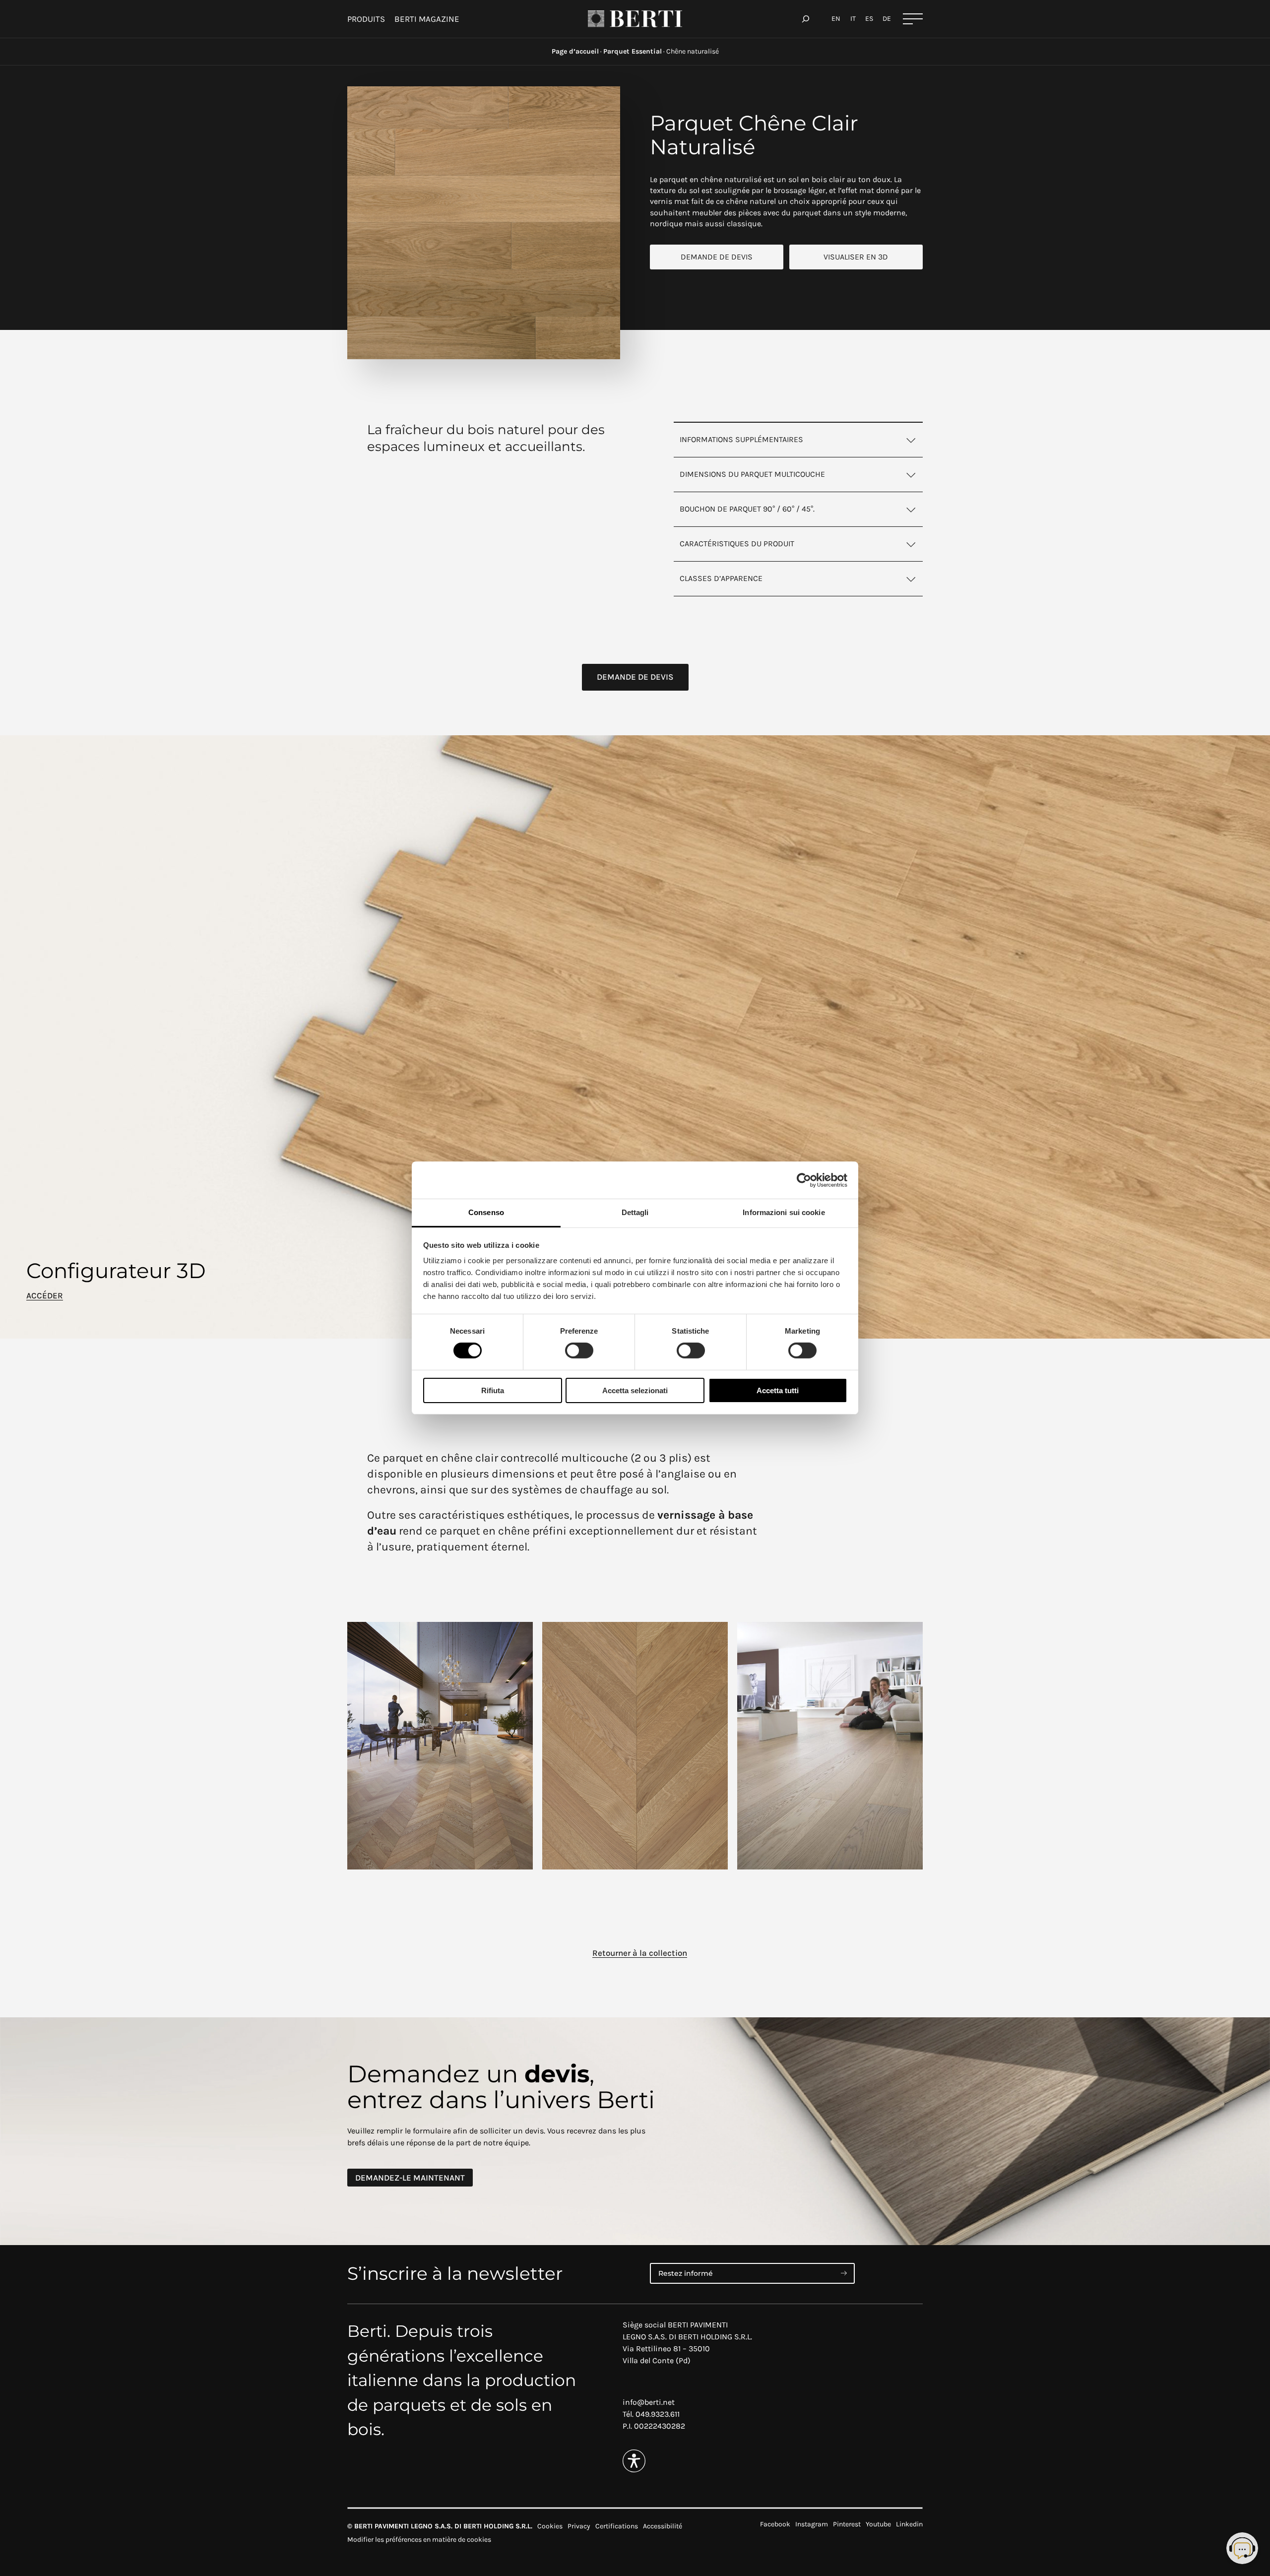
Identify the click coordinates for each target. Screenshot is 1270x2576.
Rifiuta (493, 1390)
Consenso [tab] (486, 1212)
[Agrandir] (607, 99)
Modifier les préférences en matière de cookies (419, 2540)
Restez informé (686, 2273)
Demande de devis (717, 257)
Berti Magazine (427, 19)
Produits (366, 19)
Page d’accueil (575, 51)
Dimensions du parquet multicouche (752, 474)
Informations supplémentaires (741, 439)
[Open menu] (913, 19)
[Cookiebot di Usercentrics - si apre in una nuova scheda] (804, 1180)
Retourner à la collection (640, 1953)
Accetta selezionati (635, 1390)
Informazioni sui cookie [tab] (784, 1212)
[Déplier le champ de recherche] (806, 19)
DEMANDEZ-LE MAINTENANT (410, 2178)
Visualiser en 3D (856, 257)
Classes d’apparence (721, 578)
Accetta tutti (778, 1390)
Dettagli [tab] (635, 1212)
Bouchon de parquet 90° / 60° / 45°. (747, 509)
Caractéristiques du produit (737, 544)
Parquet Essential (633, 51)
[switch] (579, 1351)
